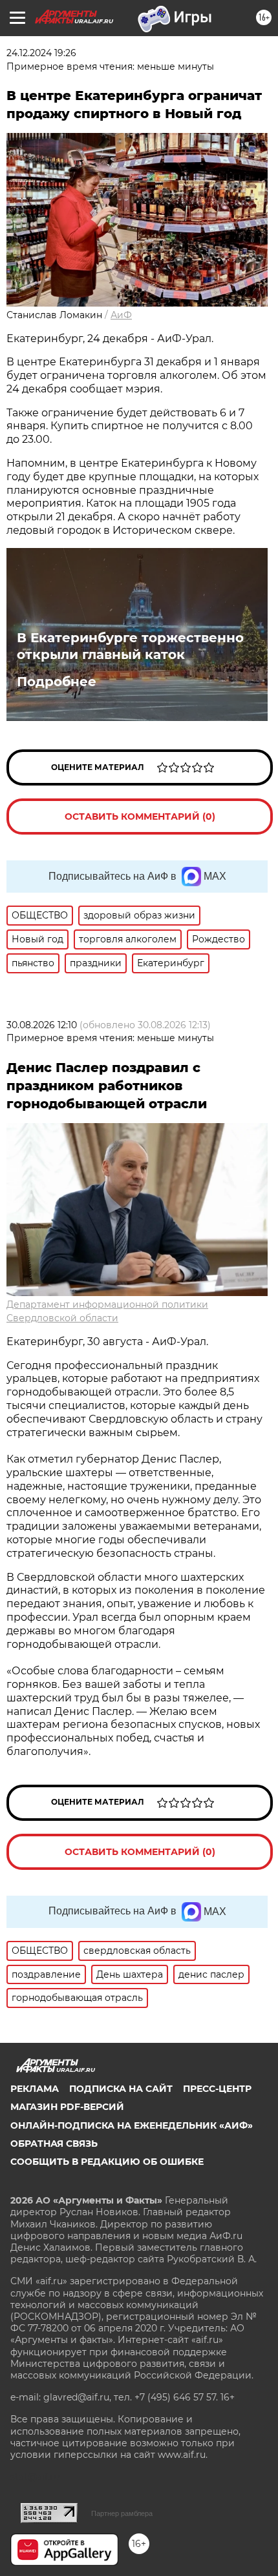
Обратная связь (54, 2144)
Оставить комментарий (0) (140, 816)
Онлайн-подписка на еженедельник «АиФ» (132, 2125)
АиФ (121, 315)
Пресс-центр (217, 2089)
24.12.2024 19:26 (41, 53)
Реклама (35, 2089)
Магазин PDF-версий (67, 2107)
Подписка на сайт (121, 2089)
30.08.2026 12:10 (42, 1025)
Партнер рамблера (122, 2513)
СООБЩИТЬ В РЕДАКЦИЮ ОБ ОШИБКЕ (107, 2162)
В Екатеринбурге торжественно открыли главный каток (130, 646)
